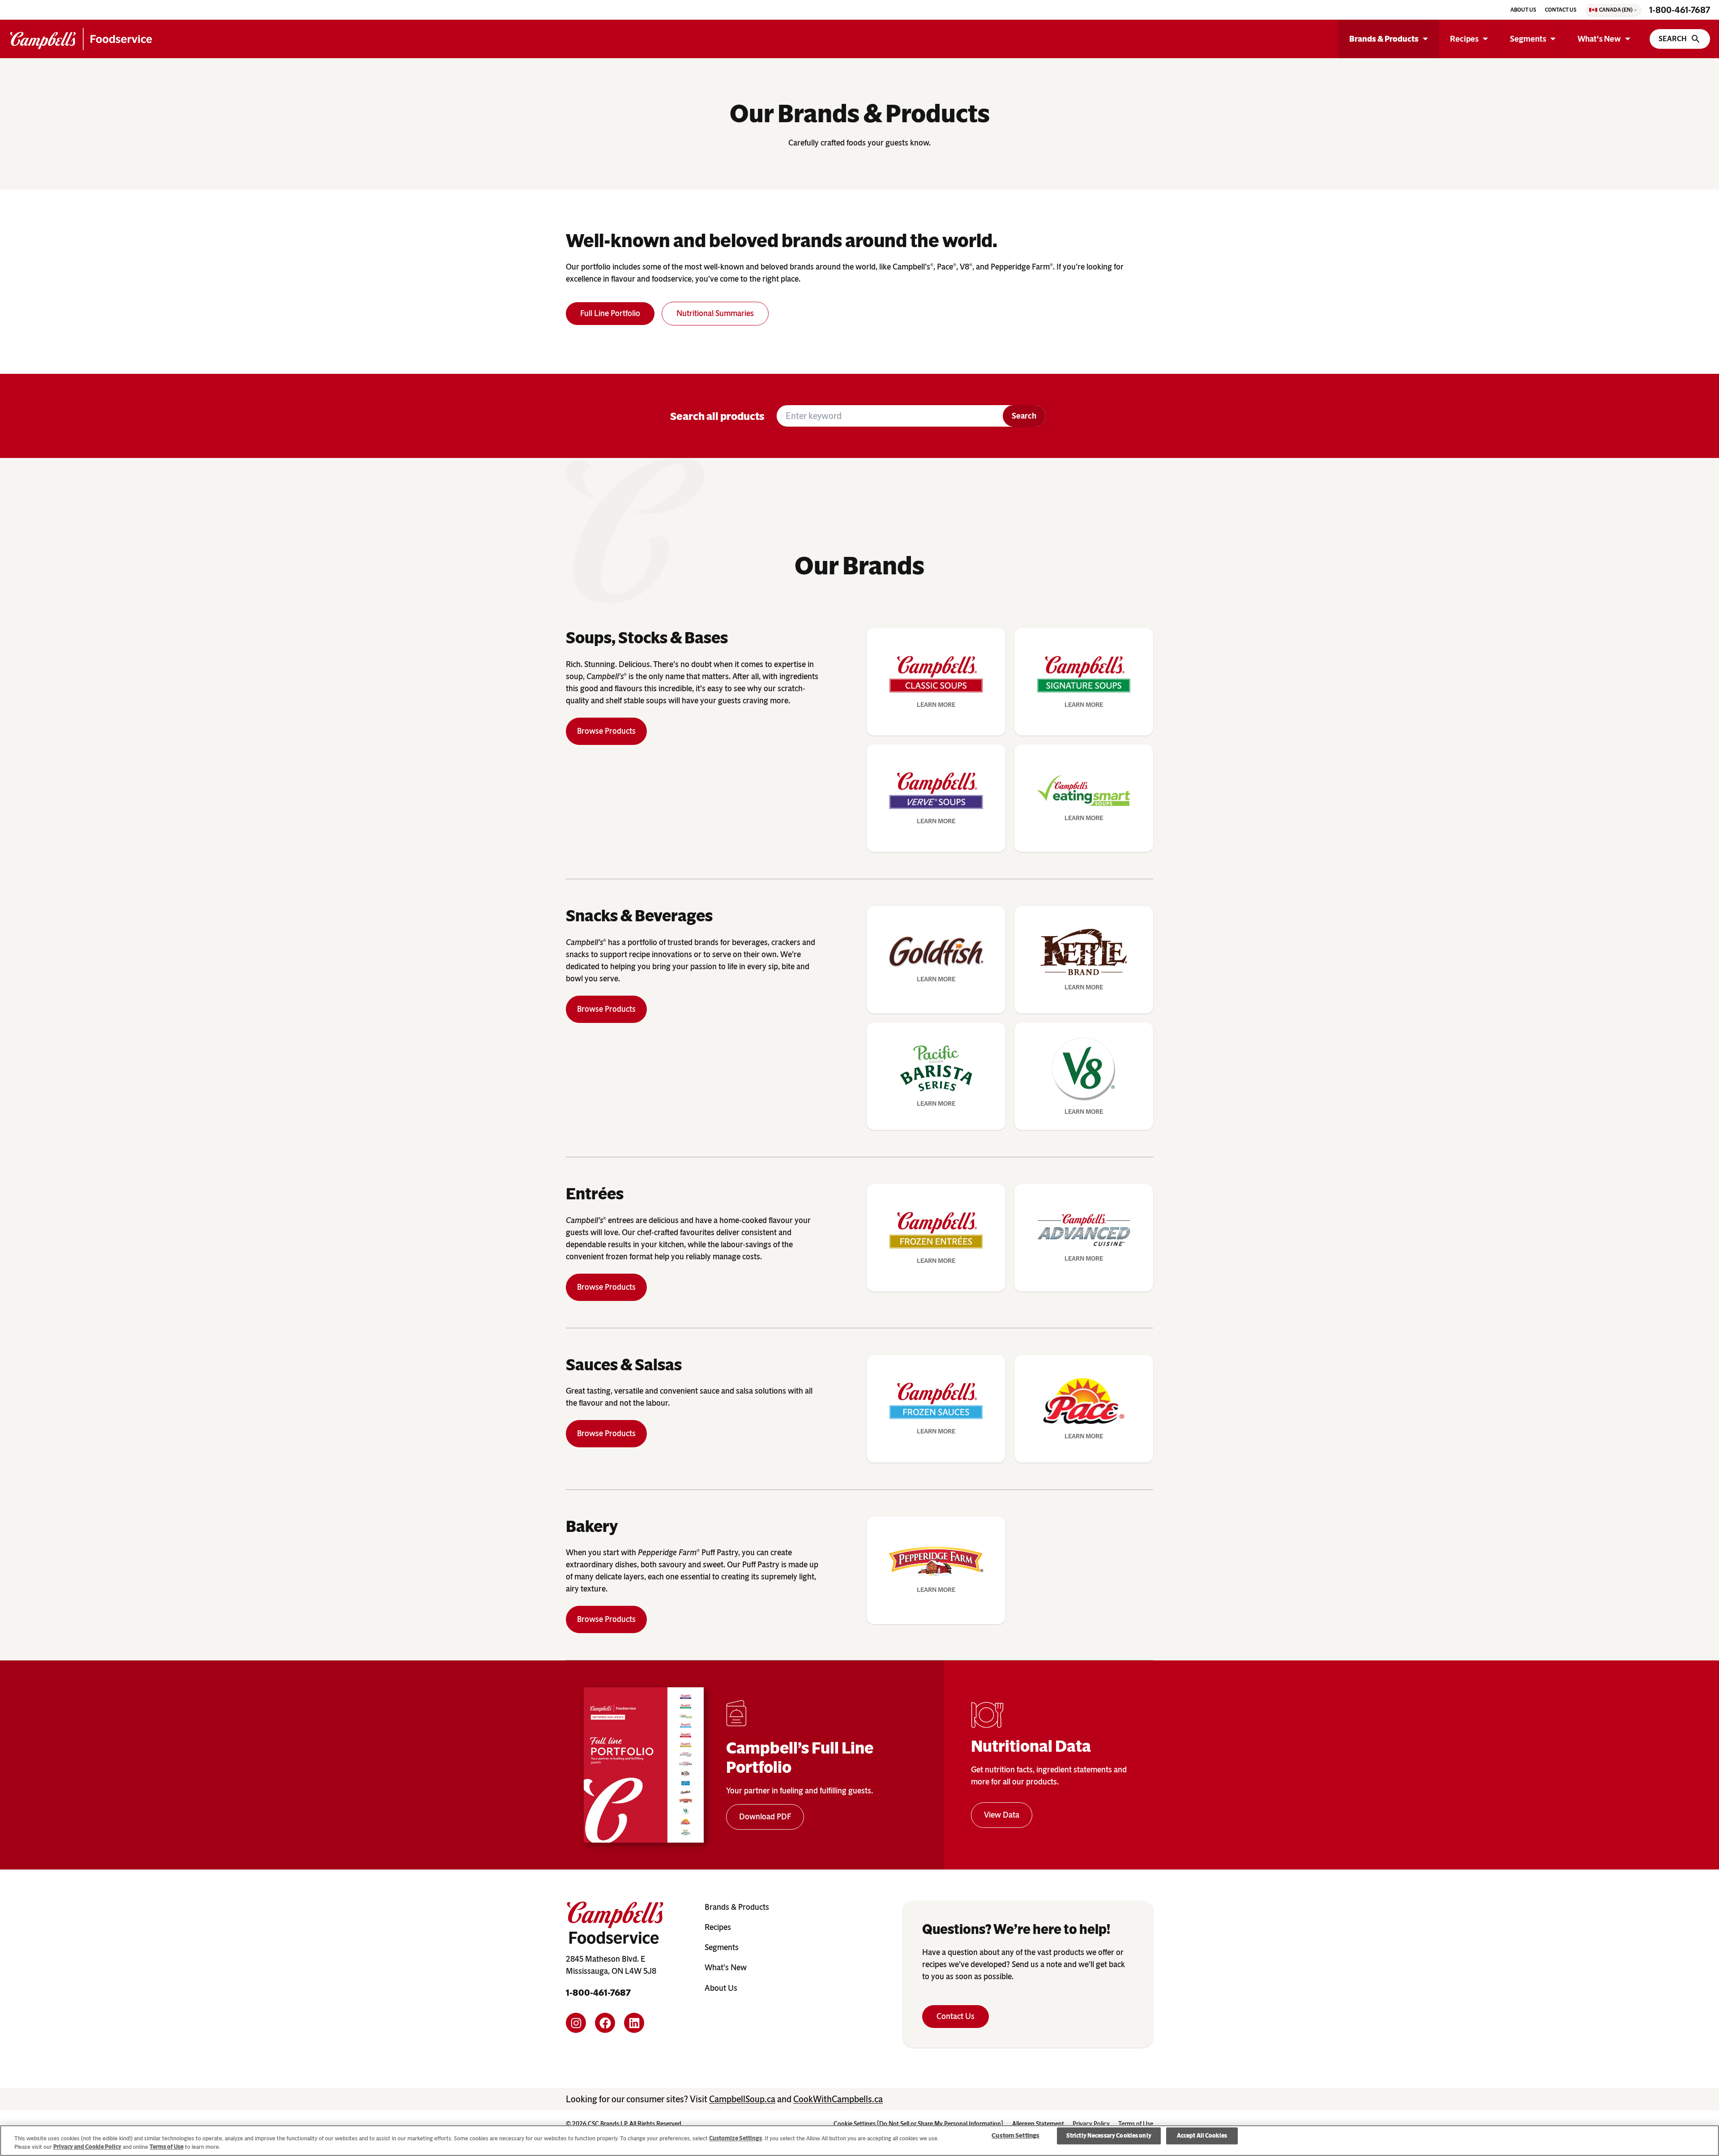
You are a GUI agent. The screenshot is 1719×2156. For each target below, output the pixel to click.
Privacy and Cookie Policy (87, 2147)
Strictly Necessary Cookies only (1109, 2136)
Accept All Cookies (1202, 2136)
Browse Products (606, 731)
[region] (859, 2141)
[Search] (1680, 39)
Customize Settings (735, 2138)
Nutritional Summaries (715, 313)
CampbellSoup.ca (742, 2099)
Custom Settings (1016, 2136)
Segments (1528, 39)
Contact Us (956, 2016)
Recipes (1464, 39)
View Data (1002, 1815)
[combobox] (890, 416)
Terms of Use (167, 2147)
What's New (1599, 39)
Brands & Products (1384, 39)
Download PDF (765, 1817)
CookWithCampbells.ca (838, 2099)
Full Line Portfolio (610, 313)
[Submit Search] (1024, 416)
